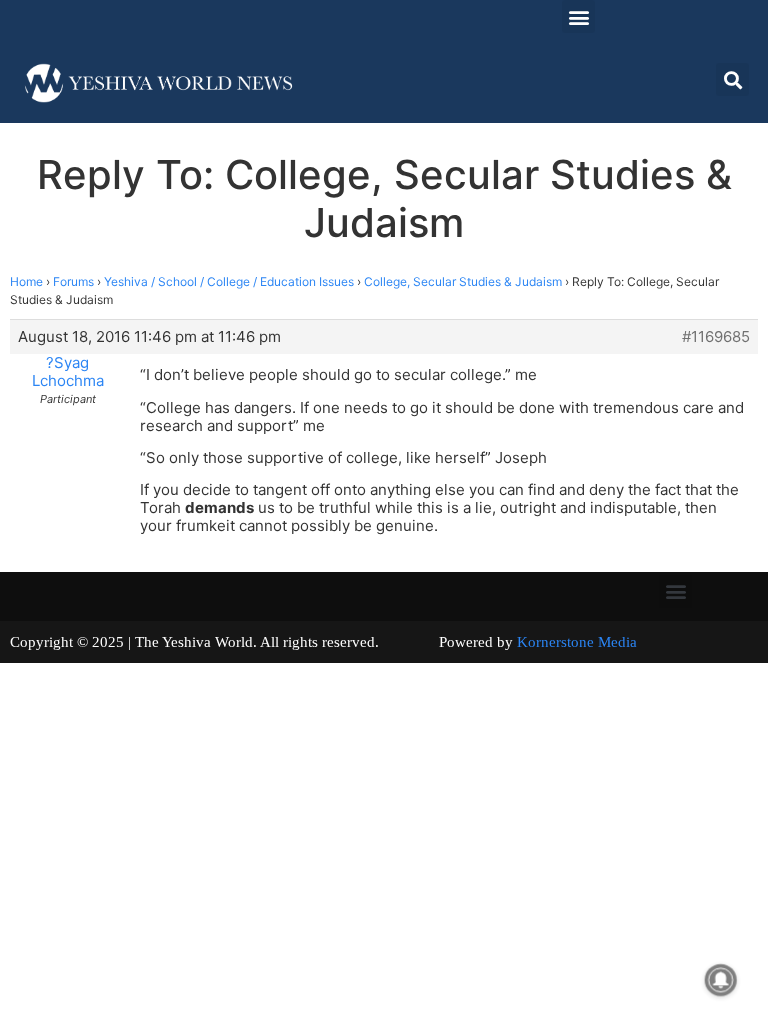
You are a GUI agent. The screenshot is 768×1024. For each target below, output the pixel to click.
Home (26, 281)
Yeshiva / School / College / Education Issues (229, 281)
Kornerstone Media (577, 642)
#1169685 (716, 337)
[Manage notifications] (721, 980)
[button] (578, 16)
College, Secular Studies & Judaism (463, 281)
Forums (73, 281)
